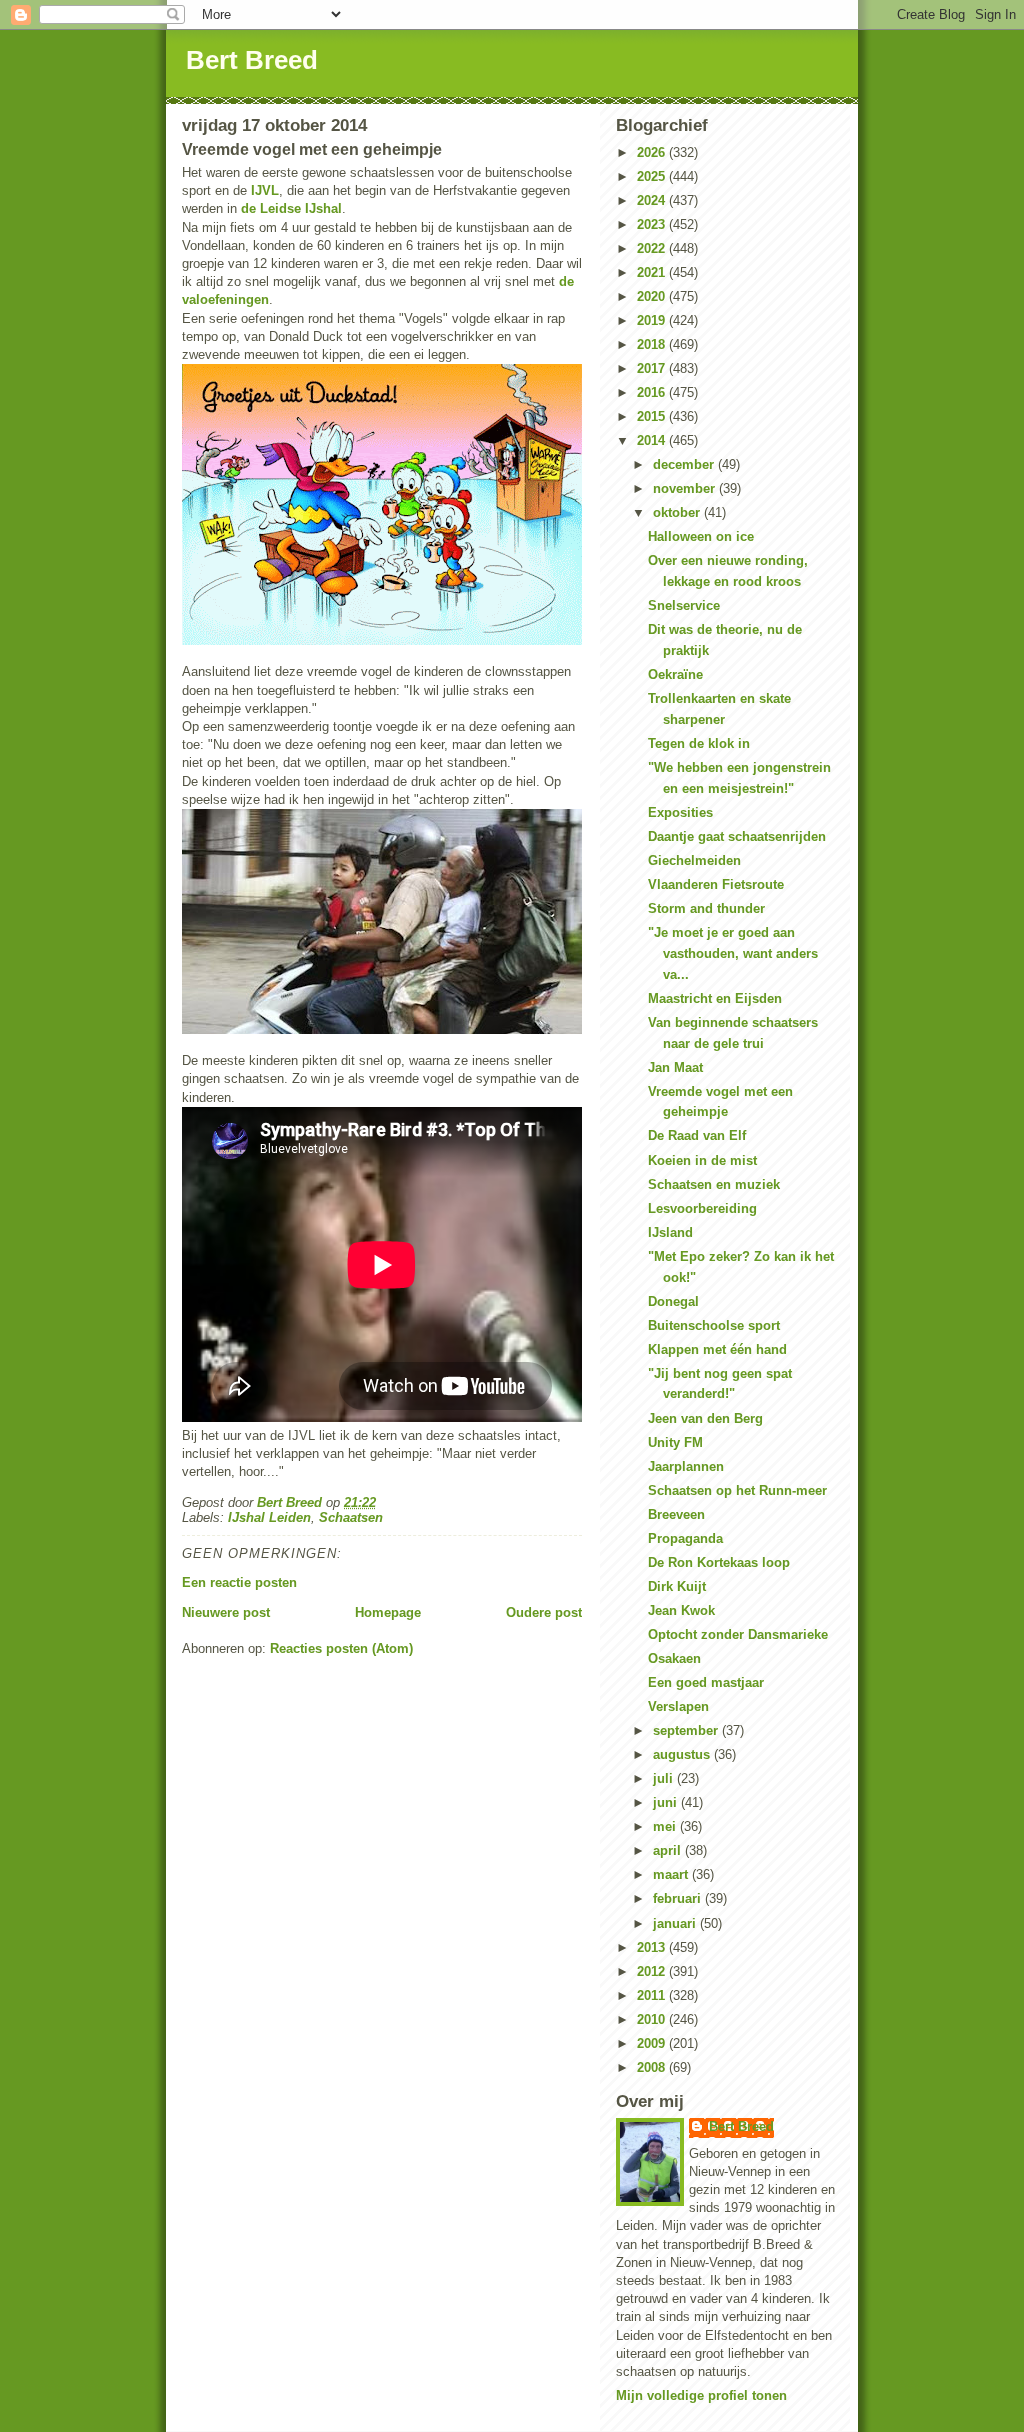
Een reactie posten (239, 1582)
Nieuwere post (226, 1612)
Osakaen (674, 1658)
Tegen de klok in (699, 743)
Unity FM (675, 1442)
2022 (653, 248)
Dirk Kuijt (677, 1586)
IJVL (265, 190)
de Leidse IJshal (291, 208)
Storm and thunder (706, 908)
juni (667, 1802)
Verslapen (678, 1706)
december (685, 464)
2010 (653, 2019)
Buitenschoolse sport (714, 1325)
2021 (653, 272)
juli (665, 1778)
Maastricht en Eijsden (715, 998)
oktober (678, 512)
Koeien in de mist (702, 1160)
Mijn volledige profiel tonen (701, 2395)
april (669, 1850)
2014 (653, 440)
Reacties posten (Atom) (341, 1648)
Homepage (388, 1612)
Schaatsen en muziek (714, 1184)
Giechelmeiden (694, 860)
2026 (653, 152)
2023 (653, 224)
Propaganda (685, 1538)
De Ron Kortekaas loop (719, 1562)
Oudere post (544, 1612)
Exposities (680, 812)
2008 (653, 2067)
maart (672, 1874)
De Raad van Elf (697, 1135)
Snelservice (684, 605)
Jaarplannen (686, 1466)
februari (679, 1898)
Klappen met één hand (717, 1349)
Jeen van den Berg (705, 1418)
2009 (653, 2043)
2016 (653, 392)
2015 (653, 416)
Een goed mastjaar (706, 1682)
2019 (653, 320)
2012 (653, 1971)
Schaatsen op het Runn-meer (737, 1490)
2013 (653, 1947)
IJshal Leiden (269, 1517)
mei (666, 1826)
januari (676, 1923)
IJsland (670, 1232)
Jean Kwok (681, 1610)
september (687, 1730)
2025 (653, 176)
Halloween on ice (701, 536)
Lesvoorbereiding (702, 1208)
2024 (653, 200)
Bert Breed (252, 60)
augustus (683, 1754)
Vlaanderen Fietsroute (716, 884)
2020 (653, 296)
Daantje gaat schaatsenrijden (737, 836)
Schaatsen (351, 1517)
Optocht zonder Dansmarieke (738, 1634)
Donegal (673, 1301)
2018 (653, 344)
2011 (653, 1995)
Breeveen (676, 1514)
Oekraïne (675, 674)
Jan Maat (675, 1067)
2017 (653, 368)
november (686, 488)
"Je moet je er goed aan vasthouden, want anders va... (733, 953)
